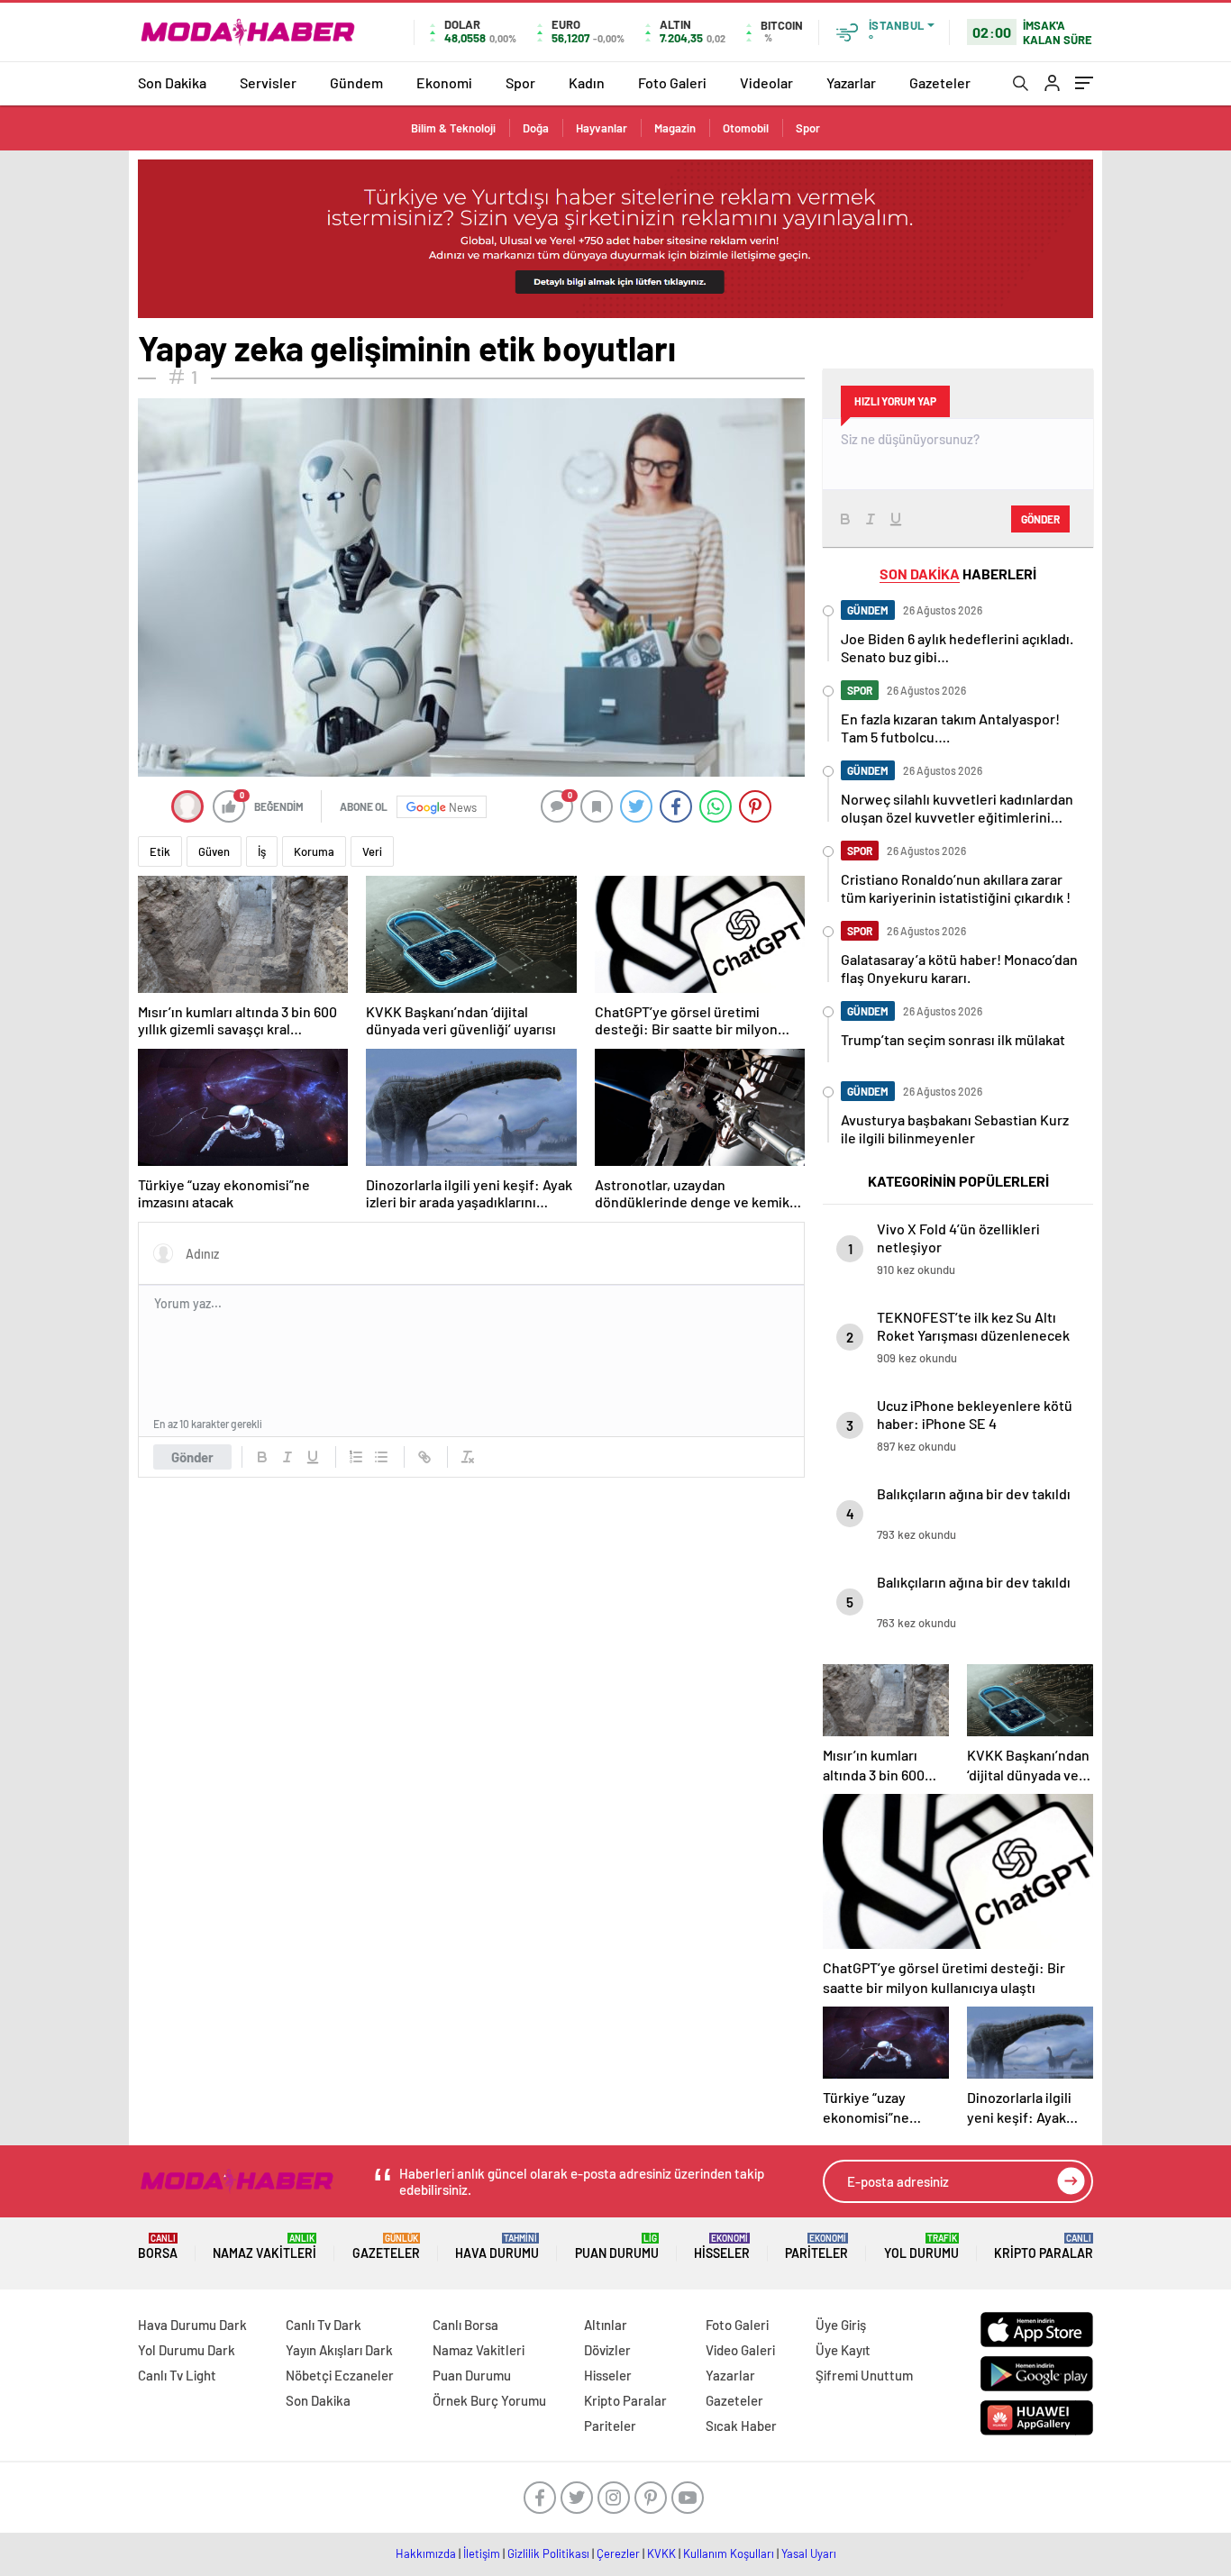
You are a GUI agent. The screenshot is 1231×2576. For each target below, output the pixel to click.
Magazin (675, 128)
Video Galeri (740, 2350)
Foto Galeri (672, 82)
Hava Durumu (497, 2247)
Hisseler (722, 2247)
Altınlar (606, 2325)
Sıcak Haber (741, 2426)
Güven (214, 851)
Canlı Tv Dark (324, 2325)
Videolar (766, 82)
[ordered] (356, 1457)
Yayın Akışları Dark (339, 2350)
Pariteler (816, 2247)
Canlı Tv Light (177, 2375)
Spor (520, 82)
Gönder (192, 1457)
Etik (160, 851)
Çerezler (618, 2553)
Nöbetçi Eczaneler (340, 2375)
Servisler (268, 82)
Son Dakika (172, 82)
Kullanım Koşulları (729, 2553)
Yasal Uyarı (809, 2553)
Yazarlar (851, 82)
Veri (372, 851)
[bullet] (381, 1457)
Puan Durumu (617, 2247)
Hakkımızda (426, 2553)
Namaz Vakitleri (264, 2247)
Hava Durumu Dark (192, 2325)
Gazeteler (940, 82)
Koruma (314, 851)
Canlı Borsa (465, 2325)
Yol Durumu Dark (187, 2350)
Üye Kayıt (843, 2350)
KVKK (661, 2553)
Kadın (587, 82)
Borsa (158, 2247)
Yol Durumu (921, 2247)
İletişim (482, 2553)
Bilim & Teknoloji (453, 128)
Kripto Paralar (1044, 2247)
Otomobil (746, 128)
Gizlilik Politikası (548, 2553)
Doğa (536, 128)
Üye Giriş (841, 2325)
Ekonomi (444, 82)
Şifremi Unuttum (864, 2375)
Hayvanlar (602, 128)
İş (262, 851)
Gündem (356, 82)
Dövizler (607, 2350)
